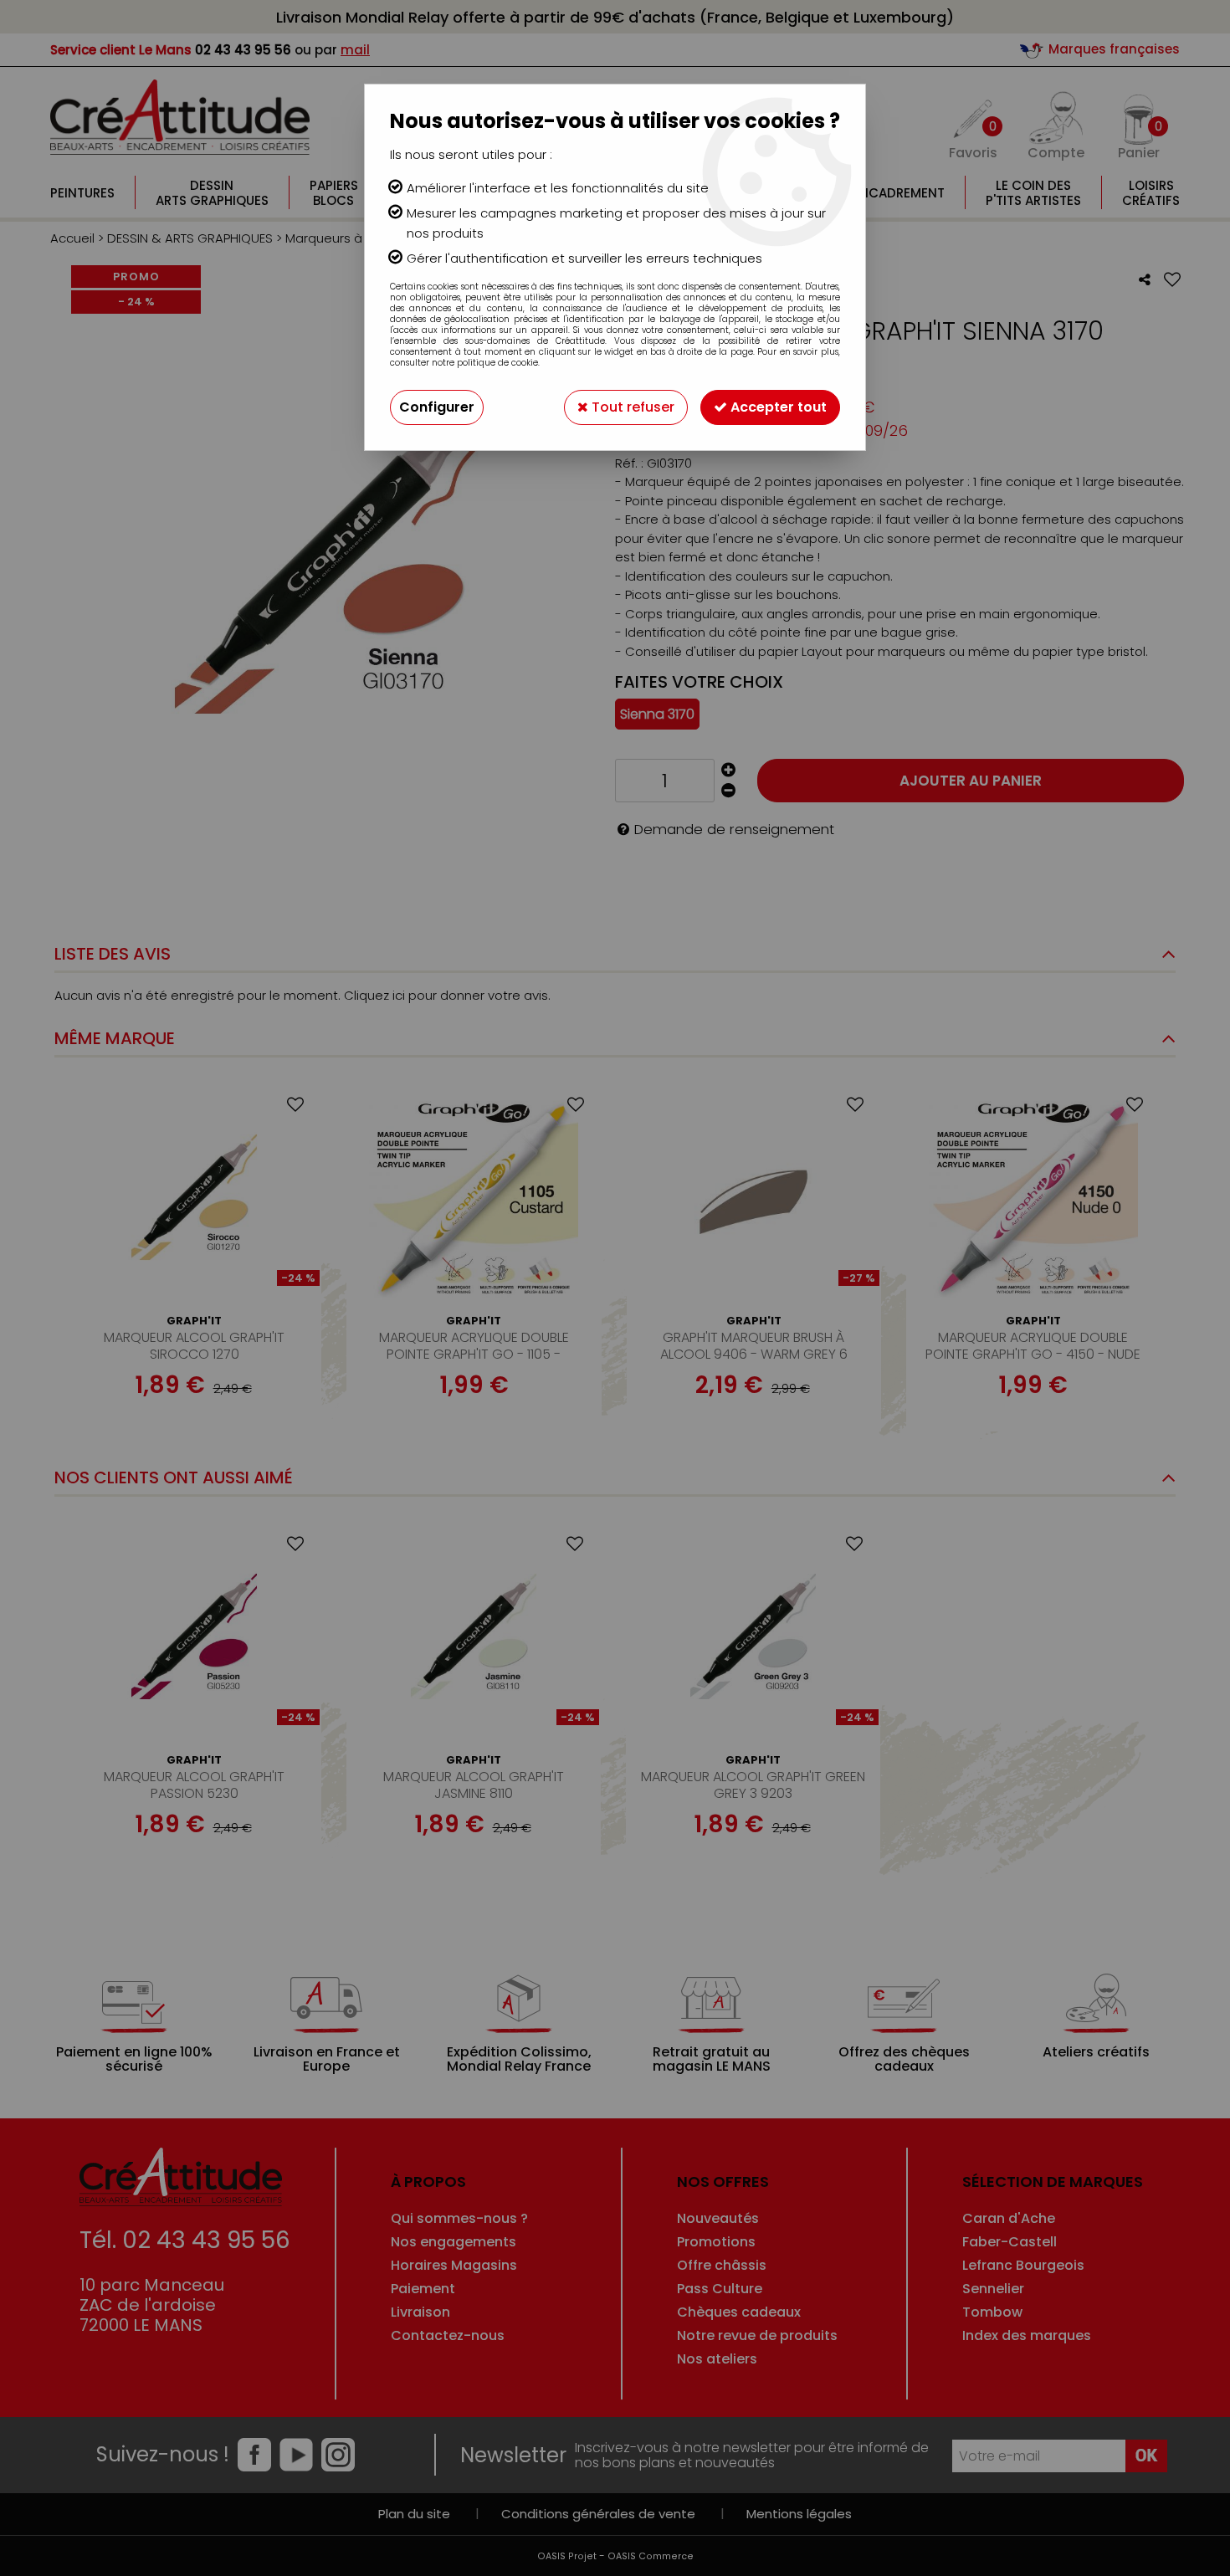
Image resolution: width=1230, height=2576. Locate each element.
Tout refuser (631, 407)
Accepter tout (777, 407)
